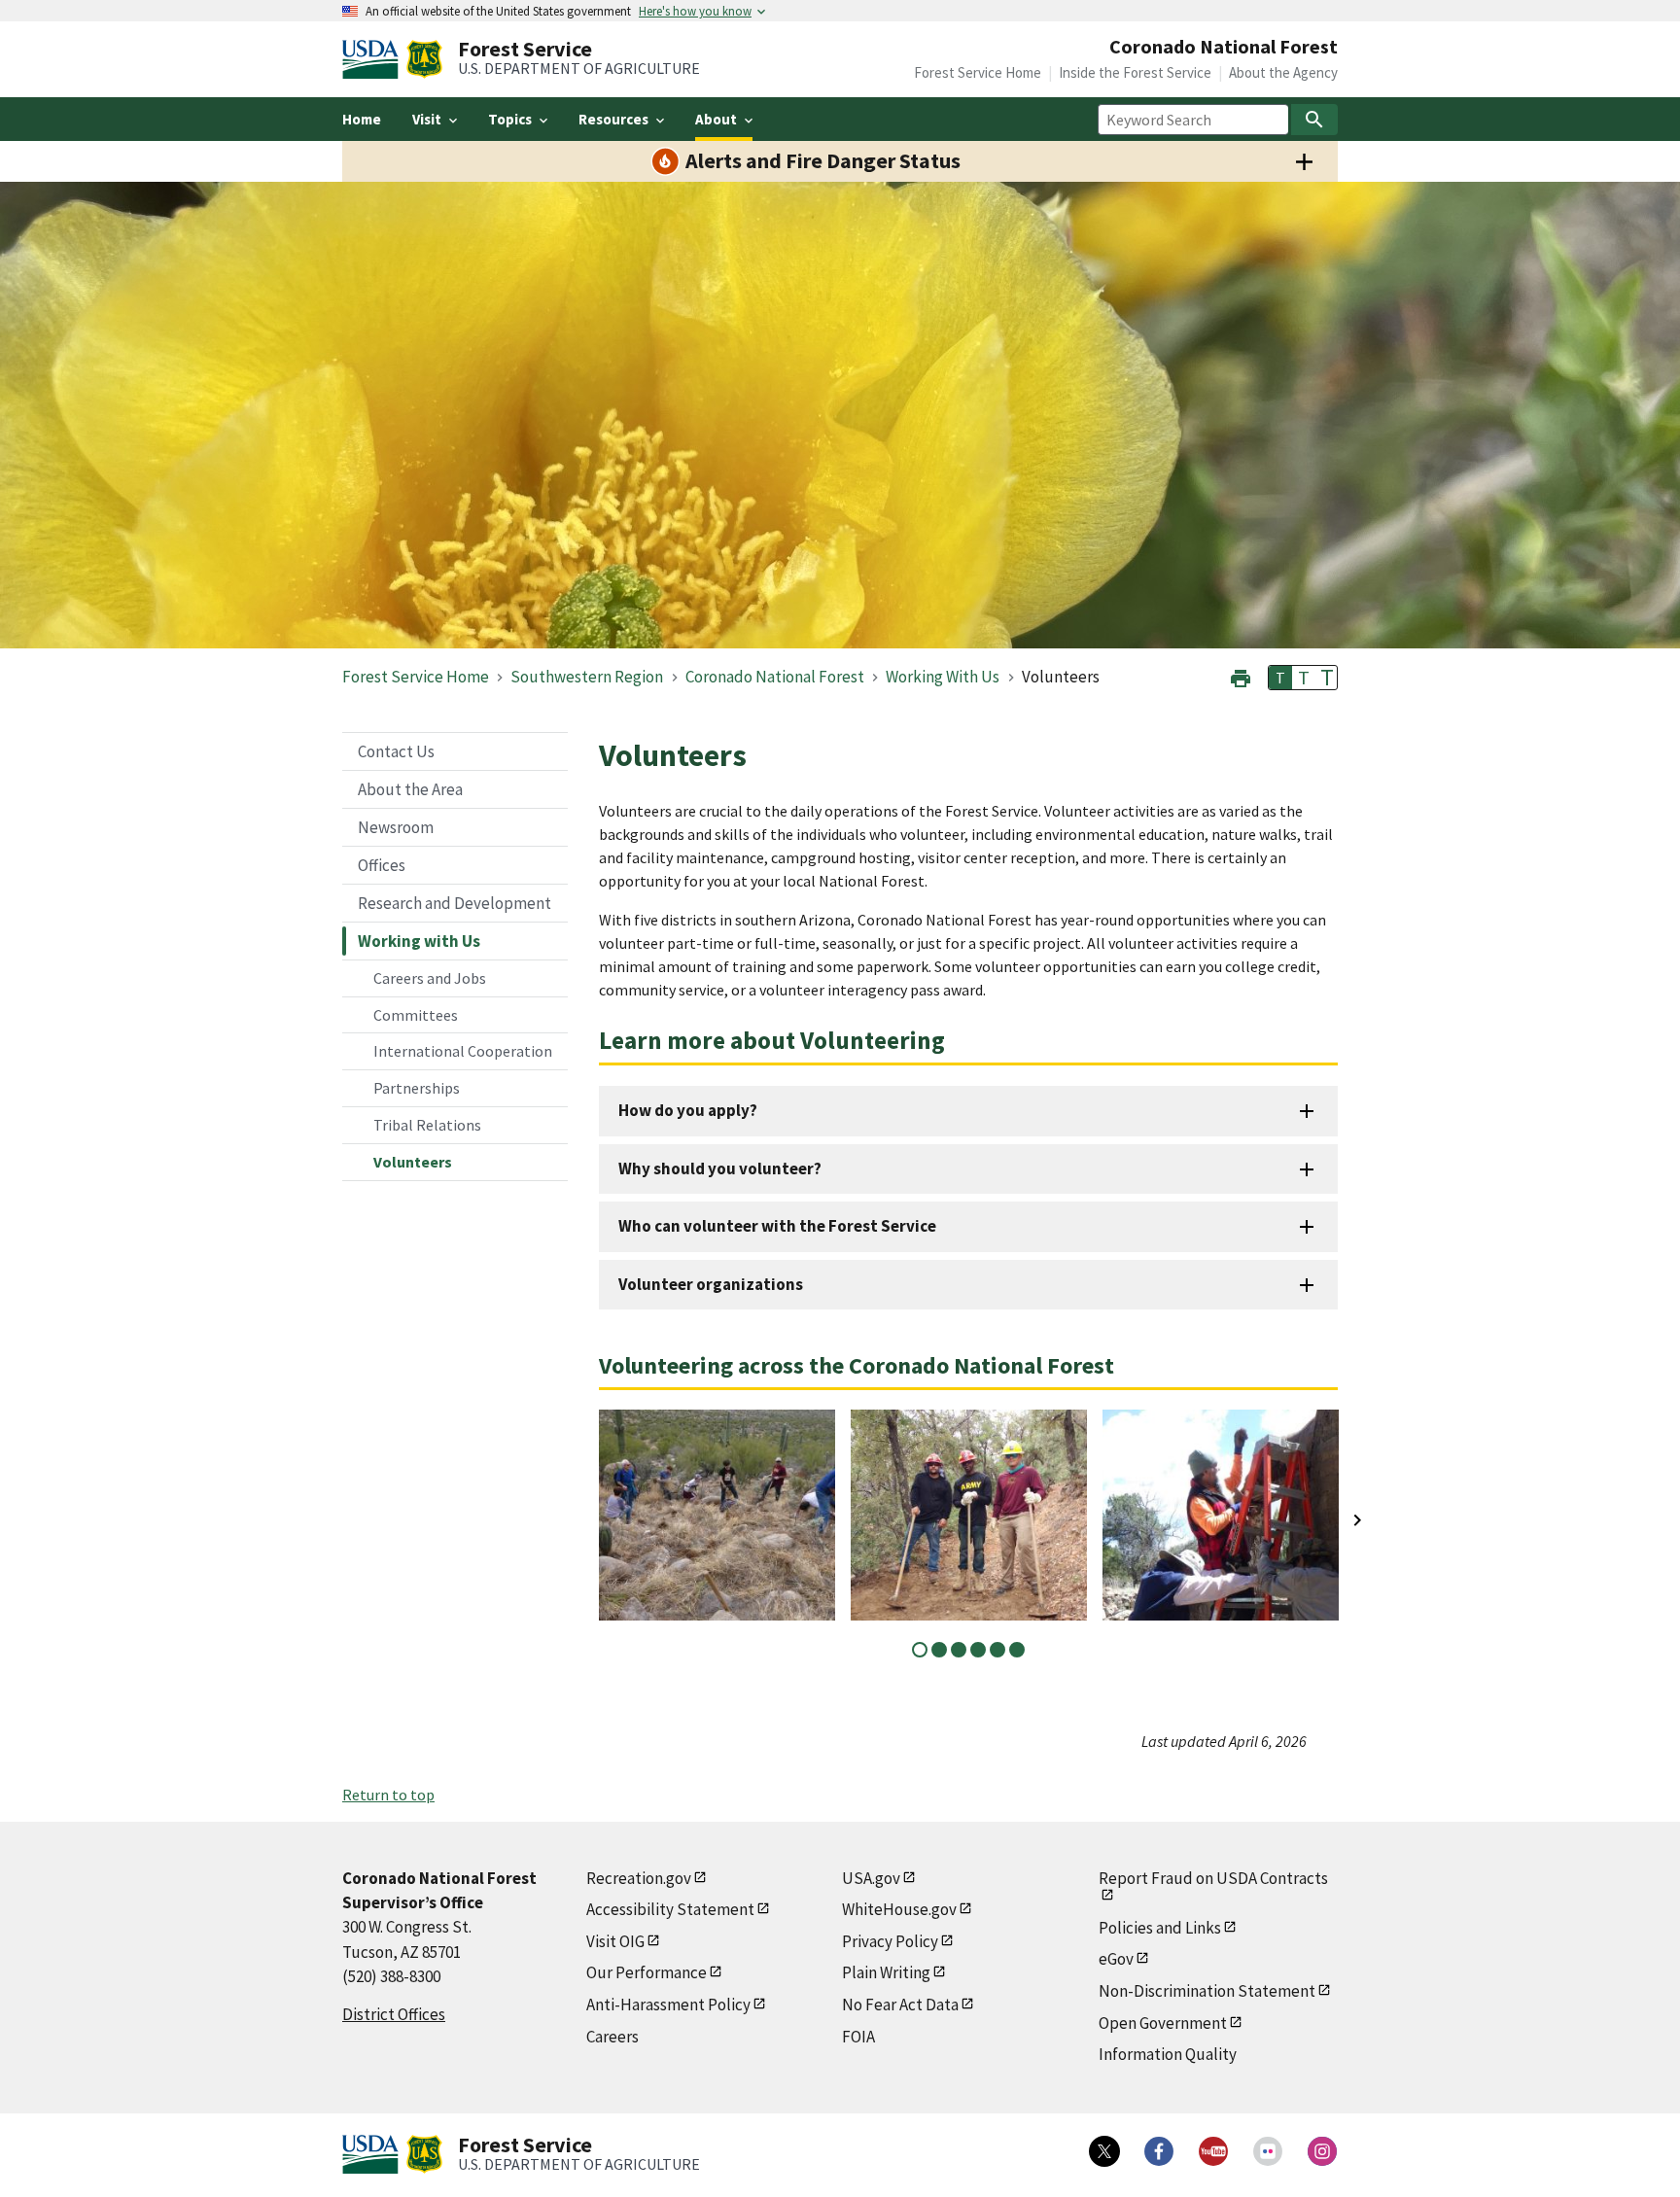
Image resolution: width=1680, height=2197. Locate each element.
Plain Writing (886, 1972)
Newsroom (396, 827)
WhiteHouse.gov (899, 1909)
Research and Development (455, 903)
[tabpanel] (717, 1515)
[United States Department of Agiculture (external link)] (374, 59)
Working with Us (419, 941)
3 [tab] (959, 1650)
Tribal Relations (427, 1125)
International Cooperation (463, 1051)
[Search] (1314, 120)
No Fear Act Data (900, 2005)
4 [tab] (978, 1650)
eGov (1116, 1959)
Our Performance (647, 1972)
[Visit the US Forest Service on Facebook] (1159, 2151)
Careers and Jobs (430, 978)
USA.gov (871, 1878)
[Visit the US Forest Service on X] (1104, 2151)
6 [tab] (1017, 1650)
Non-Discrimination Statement (1207, 1991)
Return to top (388, 1795)
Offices (382, 865)
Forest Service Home (978, 72)
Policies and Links (1160, 1928)
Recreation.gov (639, 1878)
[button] (1241, 676)
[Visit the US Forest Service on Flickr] (1268, 2151)
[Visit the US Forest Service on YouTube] (1213, 2151)
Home (362, 119)
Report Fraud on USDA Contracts (1213, 1878)
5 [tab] (997, 1650)
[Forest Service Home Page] (424, 59)
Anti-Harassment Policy (668, 2005)
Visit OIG (615, 1941)
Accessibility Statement (670, 1909)
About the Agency (1283, 72)
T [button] (1280, 678)
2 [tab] (939, 1650)
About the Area (410, 789)
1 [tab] (920, 1650)
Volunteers (413, 1162)
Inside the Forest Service (1135, 72)
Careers (612, 2037)
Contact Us (396, 751)
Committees (416, 1015)
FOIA (858, 2037)
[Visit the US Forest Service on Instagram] (1322, 2151)
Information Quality (1168, 2054)
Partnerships (417, 1088)
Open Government (1163, 2023)
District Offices (394, 2014)
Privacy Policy (890, 1941)
